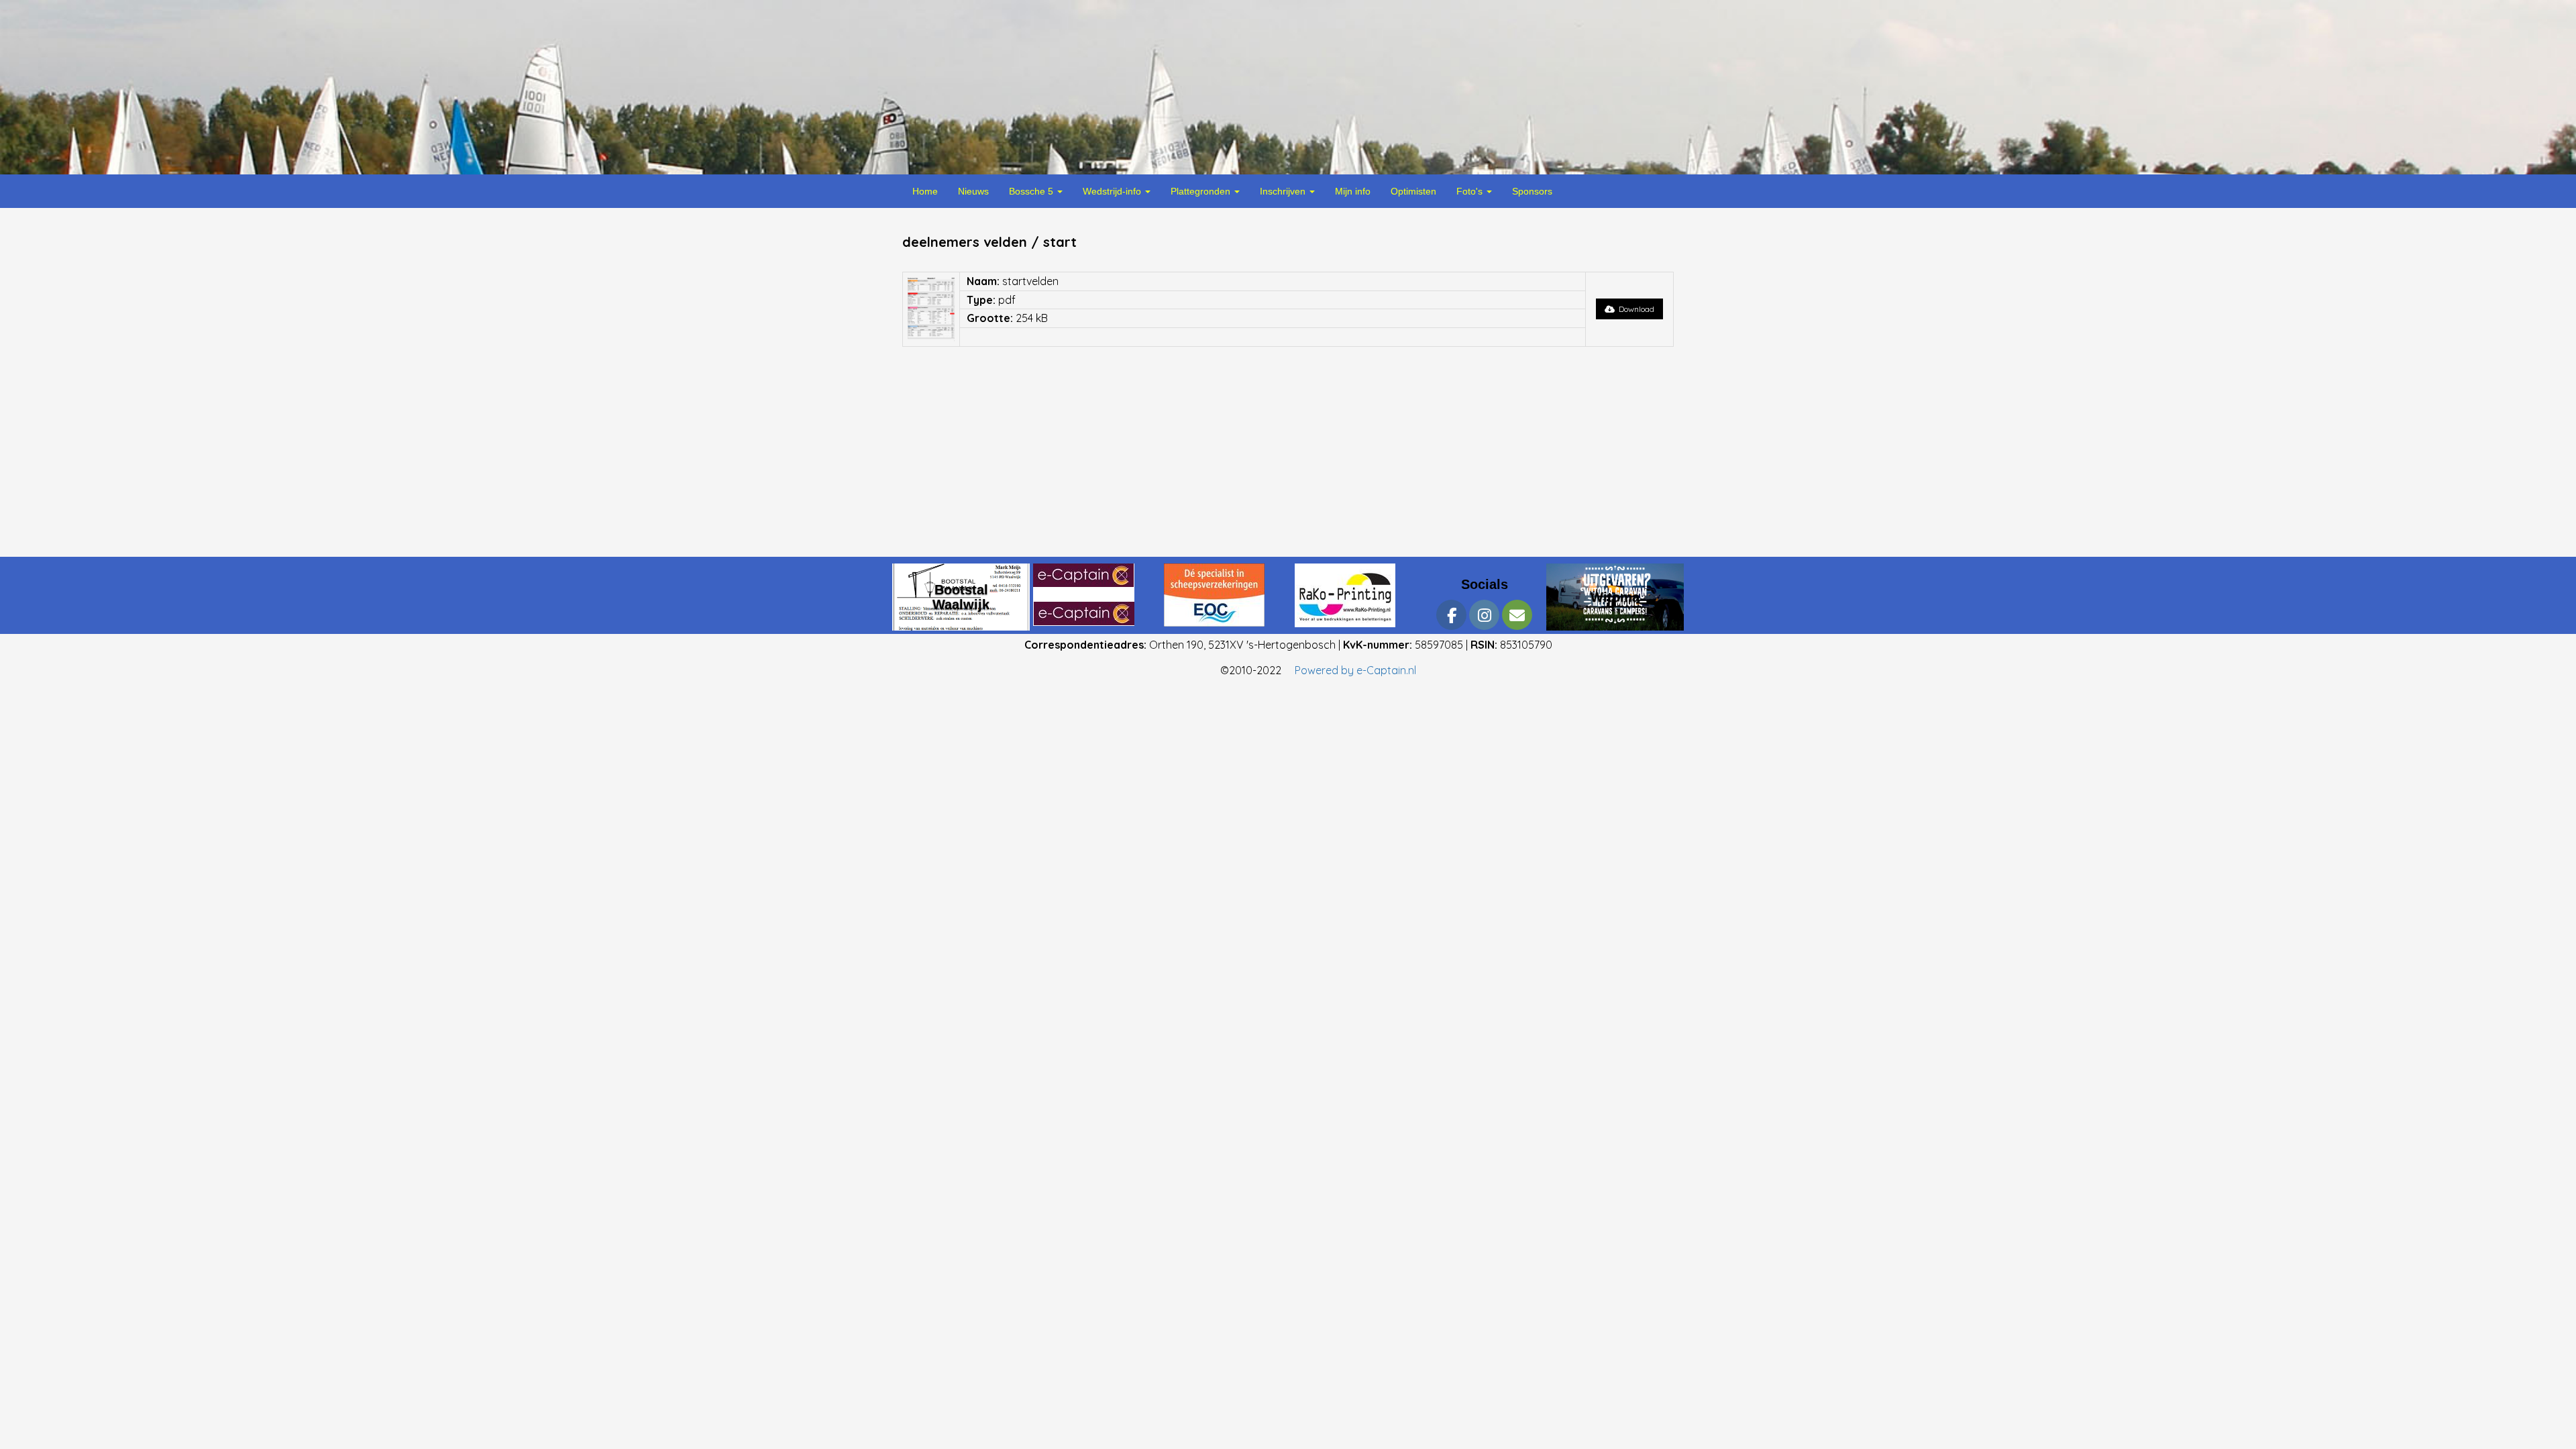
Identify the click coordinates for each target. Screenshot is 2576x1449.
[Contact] (1517, 619)
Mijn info (1353, 191)
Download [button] (1634, 309)
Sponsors (1532, 191)
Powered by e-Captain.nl (1355, 670)
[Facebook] (1451, 619)
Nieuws (973, 191)
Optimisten (1413, 191)
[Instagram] (1484, 619)
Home (925, 191)
